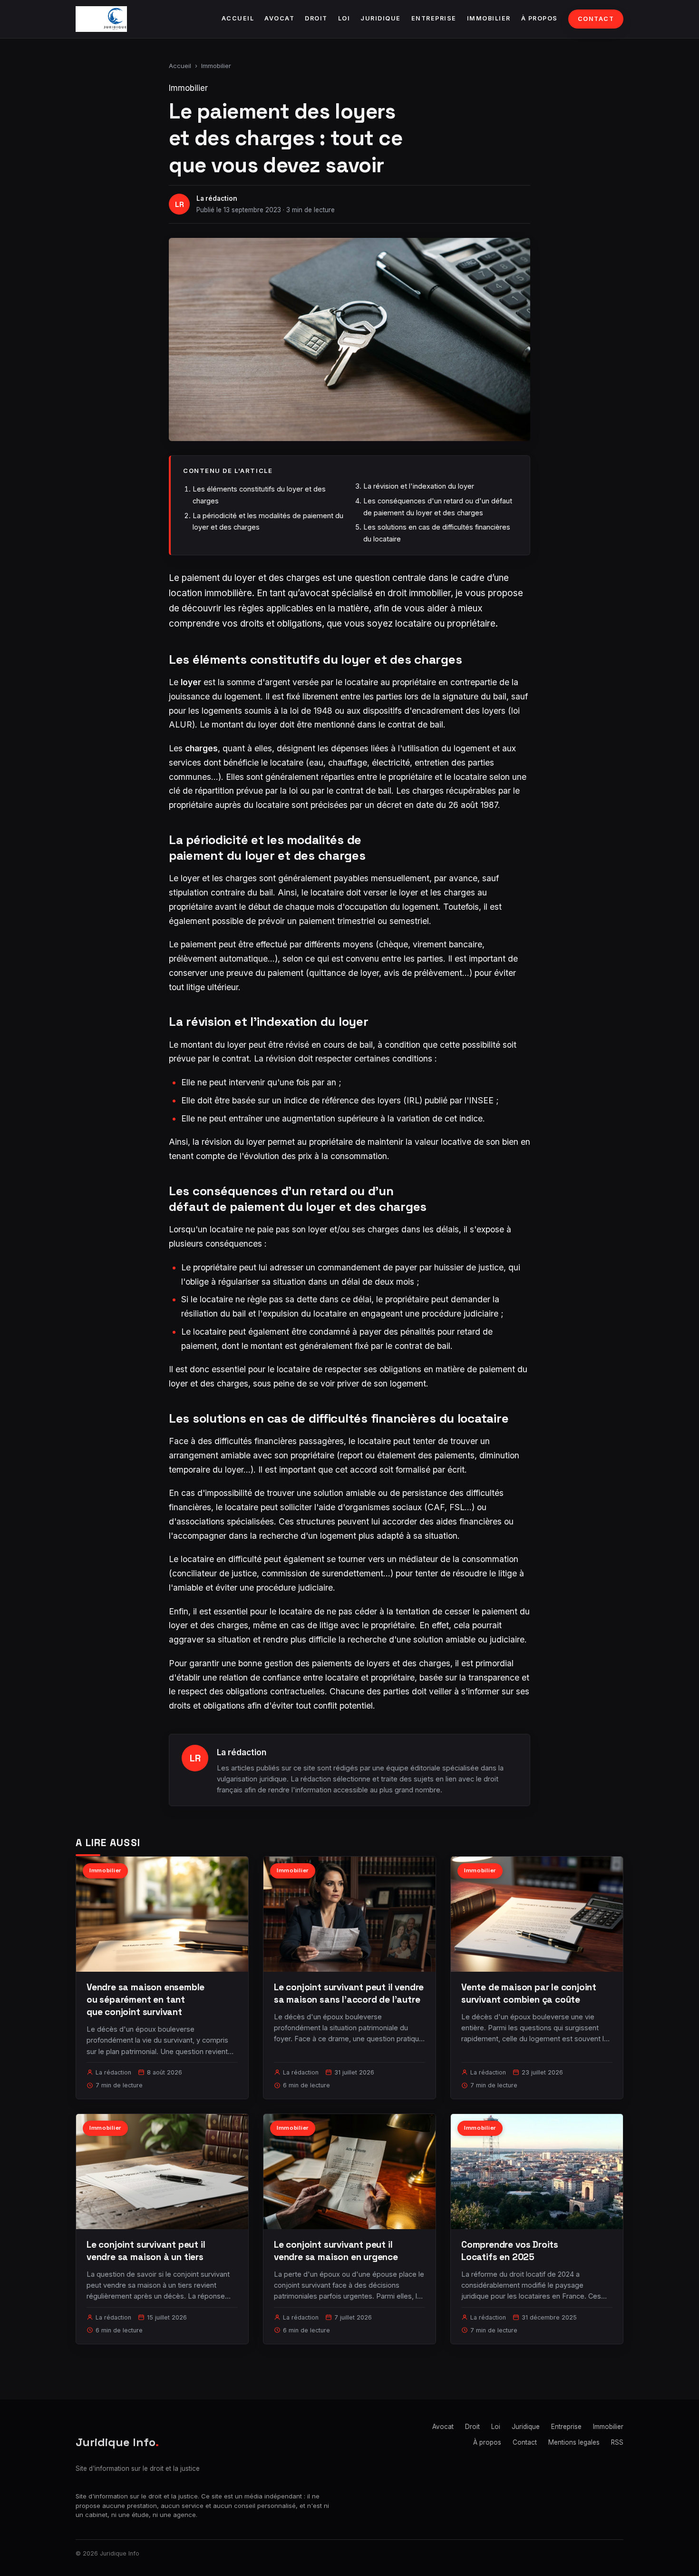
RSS (617, 2442)
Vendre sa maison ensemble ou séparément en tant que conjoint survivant (146, 2000)
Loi (344, 18)
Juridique (381, 18)
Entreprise (434, 18)
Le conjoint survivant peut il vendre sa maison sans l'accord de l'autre (349, 1993)
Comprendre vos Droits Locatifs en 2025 (510, 2251)
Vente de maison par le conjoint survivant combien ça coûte (529, 1993)
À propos (539, 18)
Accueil (238, 18)
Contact (596, 19)
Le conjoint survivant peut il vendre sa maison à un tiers (146, 2251)
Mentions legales (574, 2442)
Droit (316, 18)
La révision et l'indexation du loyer (419, 486)
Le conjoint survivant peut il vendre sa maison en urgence (336, 2251)
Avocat (279, 18)
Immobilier (489, 18)
